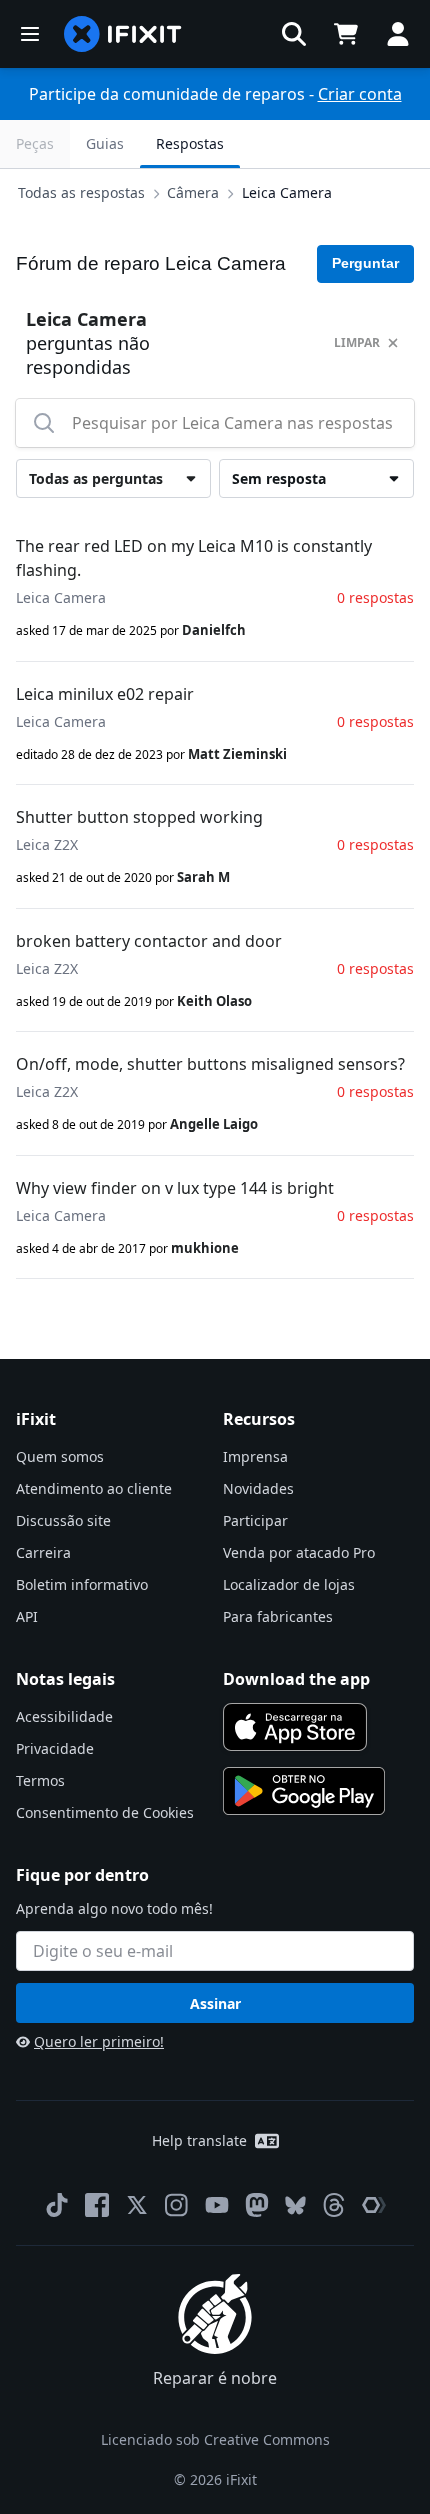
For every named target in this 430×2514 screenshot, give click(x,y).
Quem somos (60, 1456)
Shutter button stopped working (139, 817)
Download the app (296, 1679)
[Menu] (30, 34)
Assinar (215, 2003)
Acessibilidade (64, 1716)
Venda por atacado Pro (299, 1552)
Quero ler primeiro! (99, 2041)
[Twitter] (137, 2205)
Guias (105, 143)
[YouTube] (217, 2205)
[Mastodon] (257, 2205)
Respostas (190, 143)
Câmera (193, 192)
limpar (357, 342)
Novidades (258, 1488)
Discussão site (63, 1520)
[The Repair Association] (374, 2205)
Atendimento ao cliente (94, 1488)
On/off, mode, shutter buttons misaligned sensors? (210, 1064)
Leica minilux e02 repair (105, 694)
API (27, 1616)
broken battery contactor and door (149, 941)
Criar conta (360, 94)
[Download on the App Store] (295, 1727)
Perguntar (365, 263)
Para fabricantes (278, 1616)
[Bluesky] (295, 2205)
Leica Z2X (47, 844)
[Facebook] (97, 2205)
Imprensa (255, 1456)
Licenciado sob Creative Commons (215, 2439)
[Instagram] (177, 2205)
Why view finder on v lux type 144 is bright (175, 1188)
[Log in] (398, 34)
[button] (294, 34)
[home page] (123, 34)
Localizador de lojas (289, 1584)
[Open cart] (346, 34)
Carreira (43, 1552)
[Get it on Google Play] (304, 1791)
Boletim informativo (82, 1584)
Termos (40, 1780)
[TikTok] (57, 2205)
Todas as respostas (81, 192)
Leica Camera (287, 192)
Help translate (199, 2140)
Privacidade (55, 1748)
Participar (255, 1520)
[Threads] (334, 2205)
